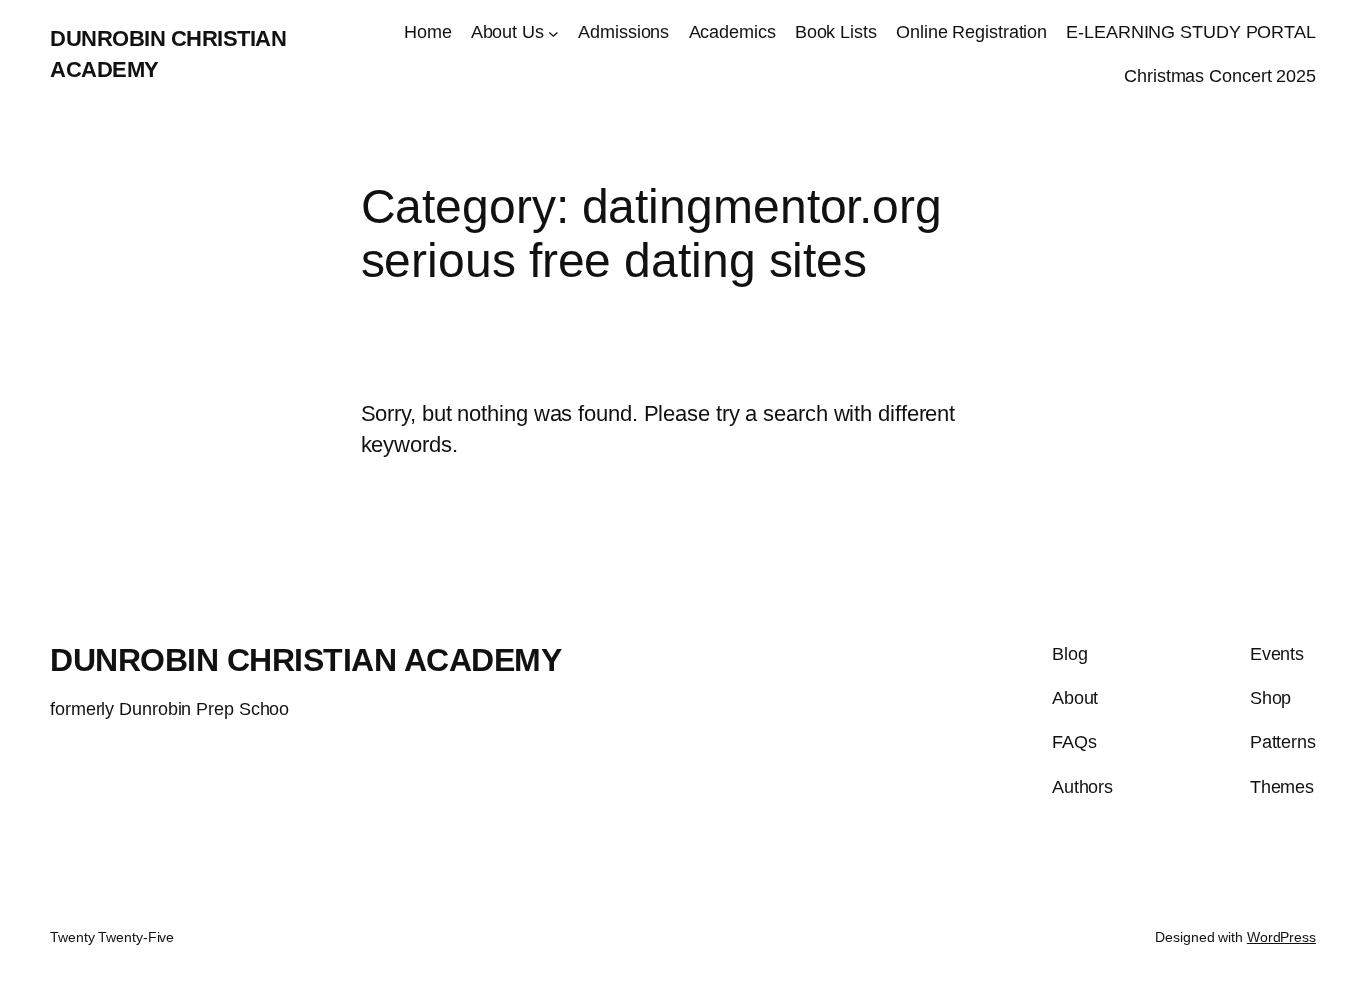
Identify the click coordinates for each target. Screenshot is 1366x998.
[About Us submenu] (553, 32)
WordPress (1281, 937)
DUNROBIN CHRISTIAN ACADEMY (305, 660)
